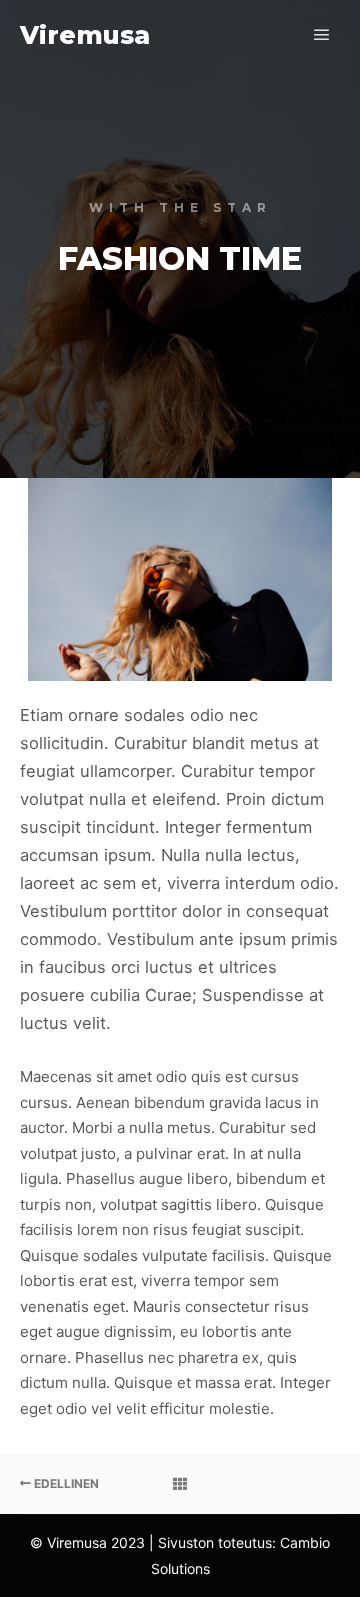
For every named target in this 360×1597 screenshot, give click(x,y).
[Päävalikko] (322, 35)
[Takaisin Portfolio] (180, 1484)
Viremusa (85, 35)
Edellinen (65, 1483)
